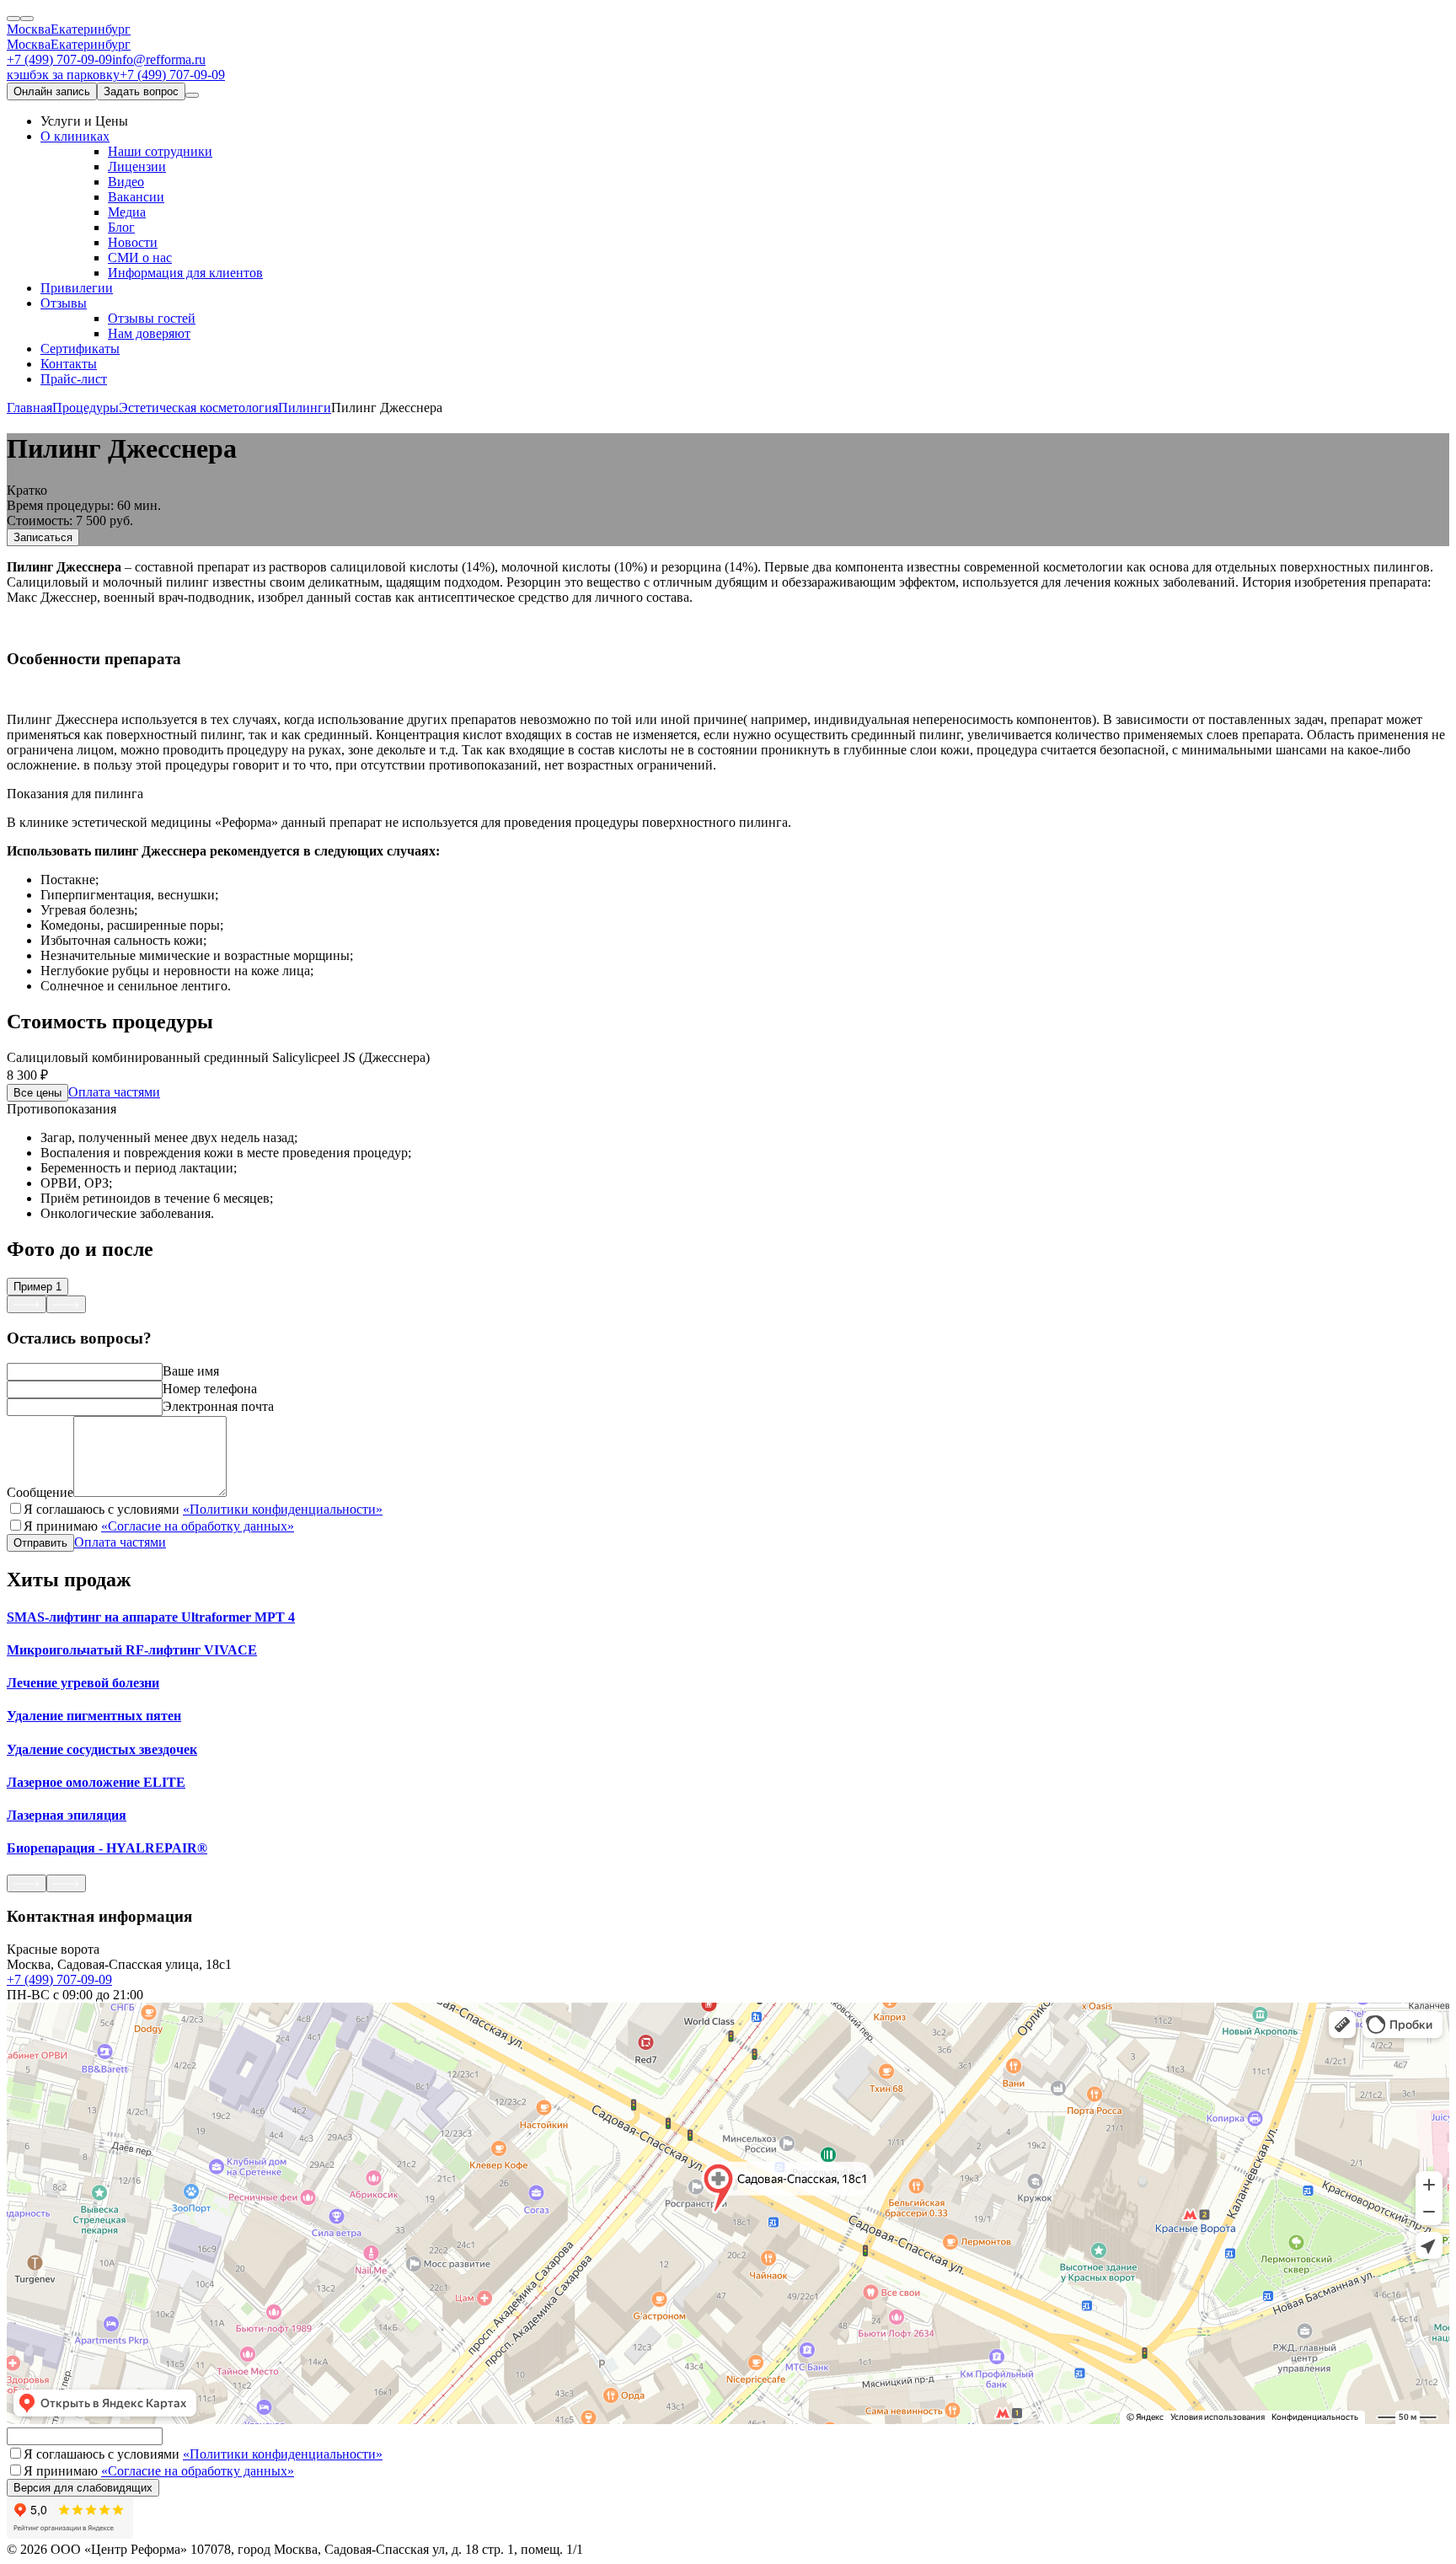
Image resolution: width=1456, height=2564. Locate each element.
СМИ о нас (140, 257)
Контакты (69, 364)
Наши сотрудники (160, 151)
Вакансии (136, 197)
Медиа (127, 212)
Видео (126, 182)
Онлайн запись (52, 91)
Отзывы (64, 303)
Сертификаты (80, 349)
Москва (29, 29)
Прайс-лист (74, 379)
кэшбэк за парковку (63, 75)
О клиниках (75, 136)
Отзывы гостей (152, 318)
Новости (133, 242)
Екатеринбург (91, 29)
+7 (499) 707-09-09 (59, 59)
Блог (121, 227)
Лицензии (137, 166)
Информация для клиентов (185, 273)
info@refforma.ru (159, 59)
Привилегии (77, 288)
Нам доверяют (149, 333)
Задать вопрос (141, 91)
